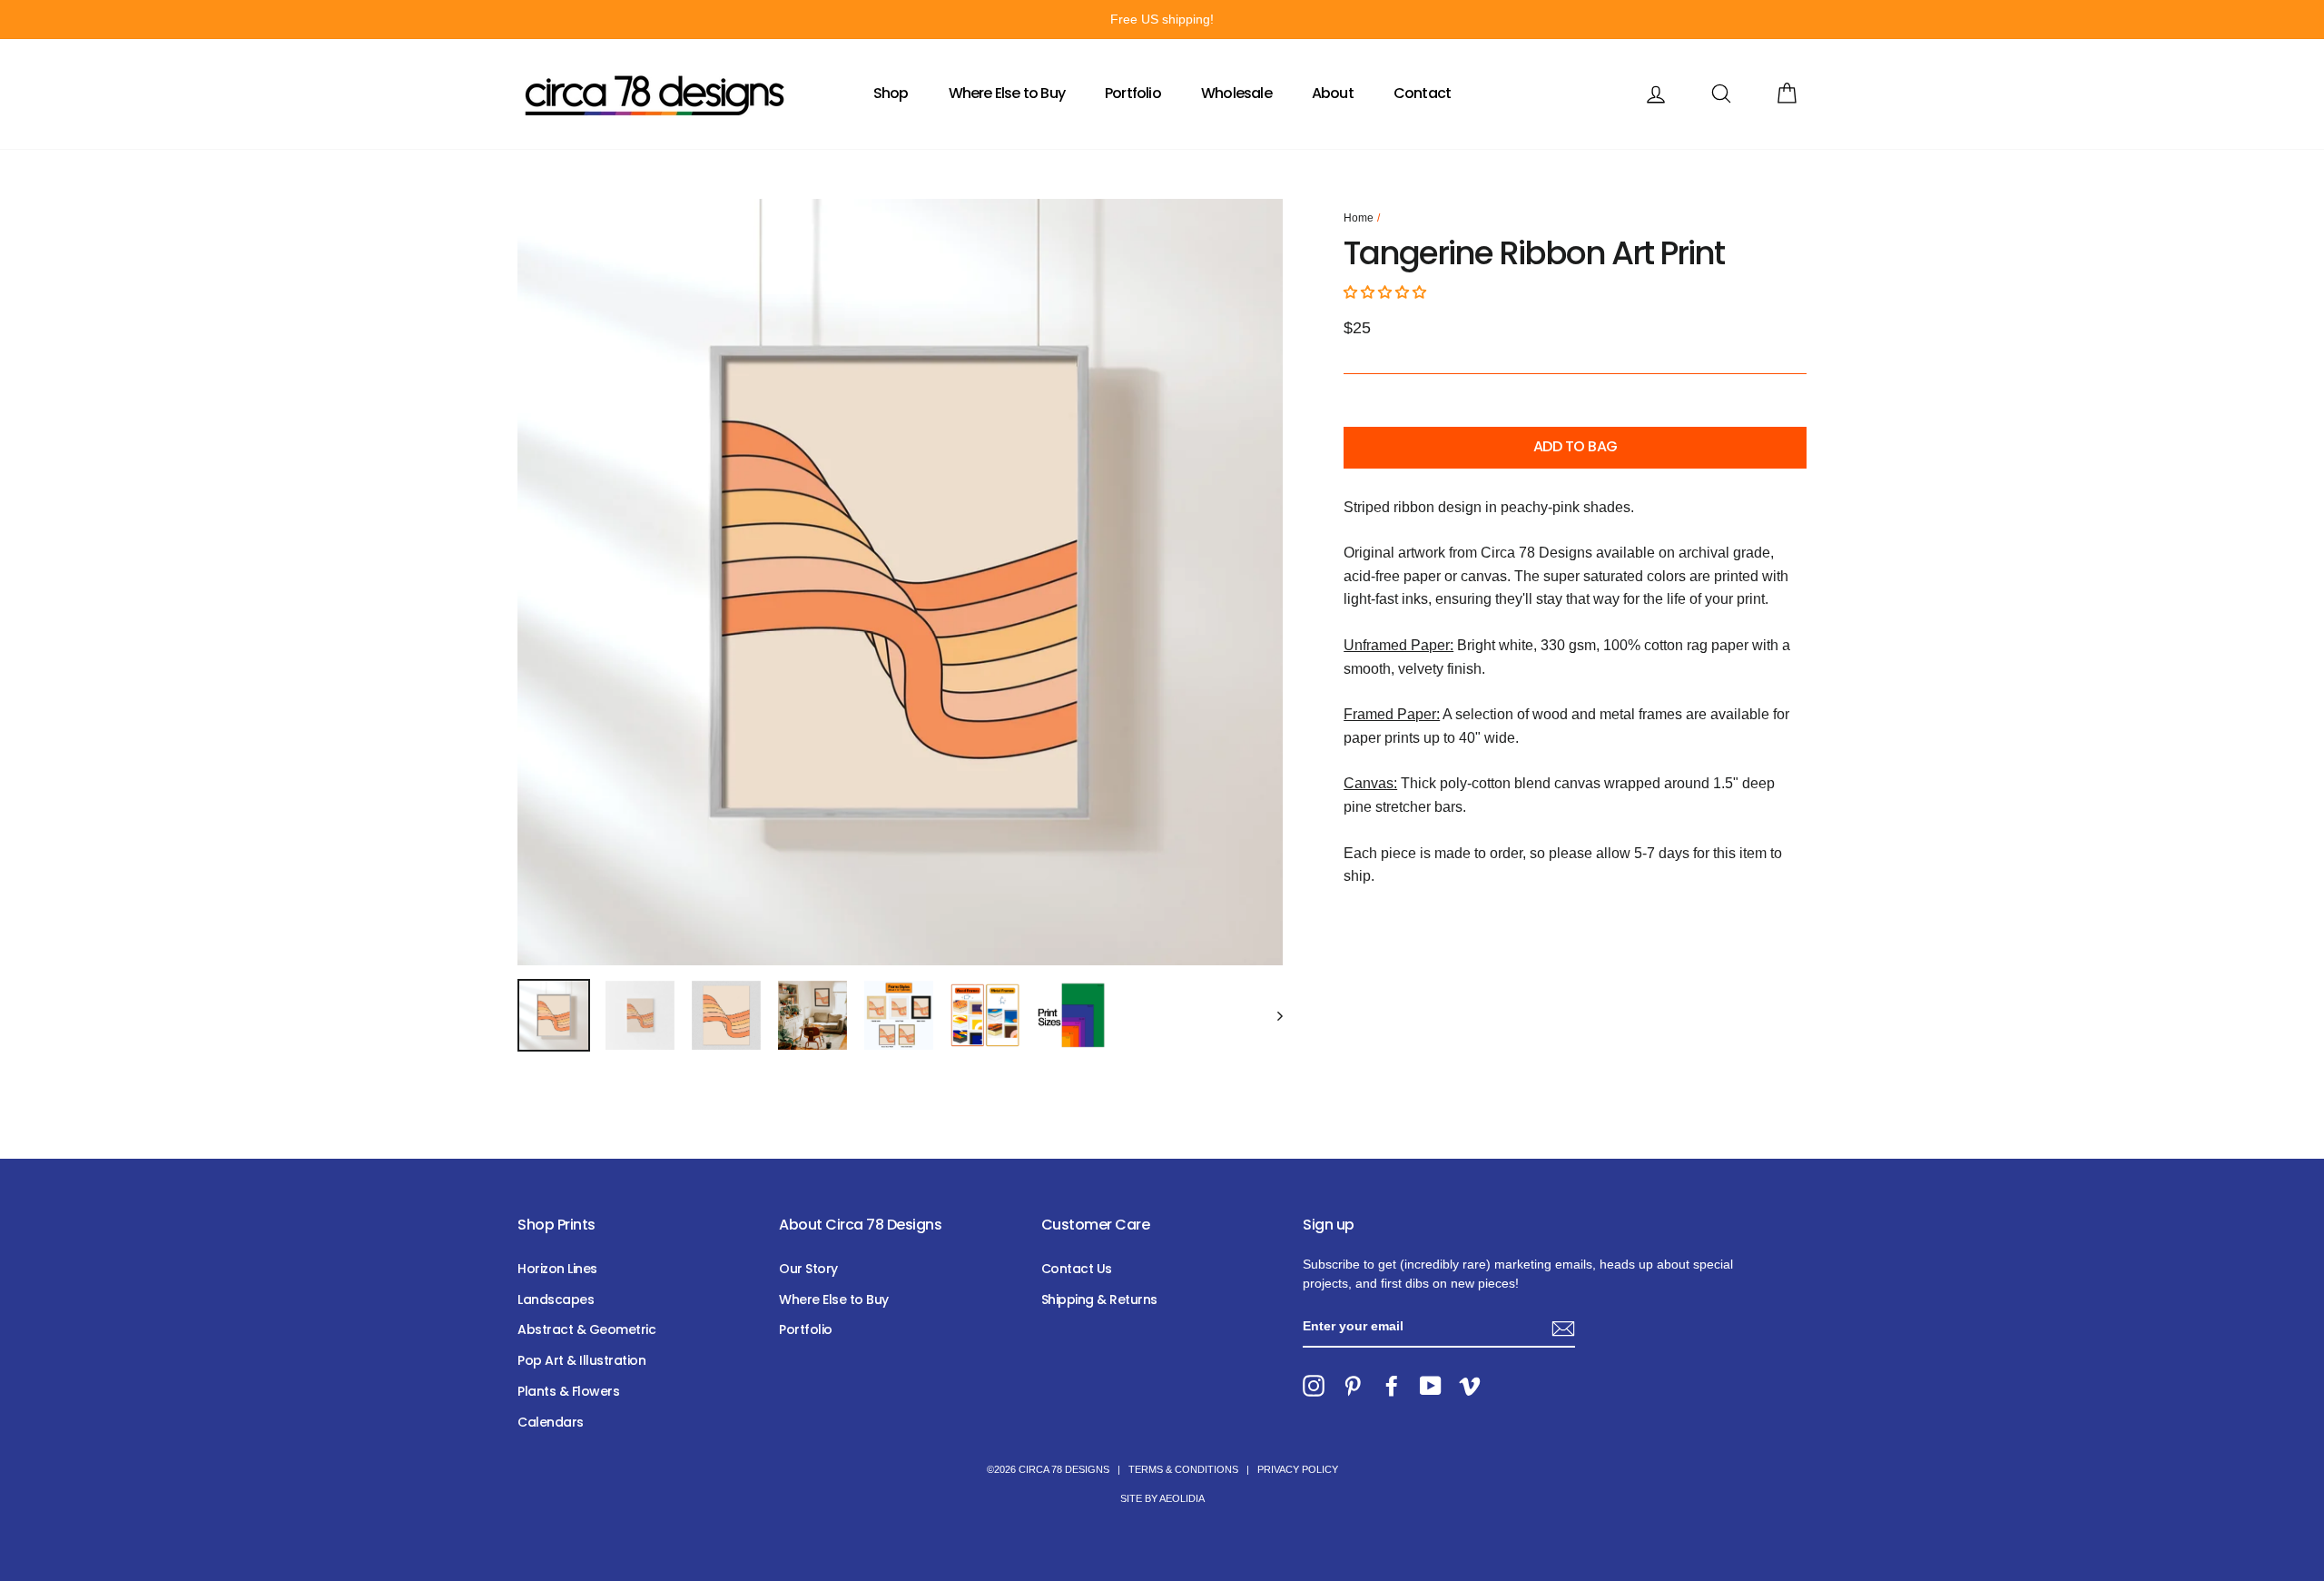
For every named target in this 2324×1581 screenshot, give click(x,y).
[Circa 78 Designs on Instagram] (1314, 1386)
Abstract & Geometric (586, 1329)
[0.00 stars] (1387, 292)
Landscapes (556, 1299)
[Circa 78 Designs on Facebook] (1392, 1386)
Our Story (808, 1269)
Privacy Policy (1298, 1469)
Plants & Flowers (568, 1391)
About (1333, 93)
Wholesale (1236, 93)
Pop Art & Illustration (581, 1360)
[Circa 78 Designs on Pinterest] (1353, 1386)
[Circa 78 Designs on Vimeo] (1470, 1386)
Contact (1422, 93)
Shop (891, 93)
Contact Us (1077, 1269)
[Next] (1271, 1015)
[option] (1162, 20)
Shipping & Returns (1099, 1299)
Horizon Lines (557, 1269)
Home (1359, 218)
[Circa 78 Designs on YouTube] (1431, 1386)
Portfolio (1133, 93)
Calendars (551, 1422)
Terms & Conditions (1183, 1469)
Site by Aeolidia (1162, 1498)
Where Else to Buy (1007, 93)
